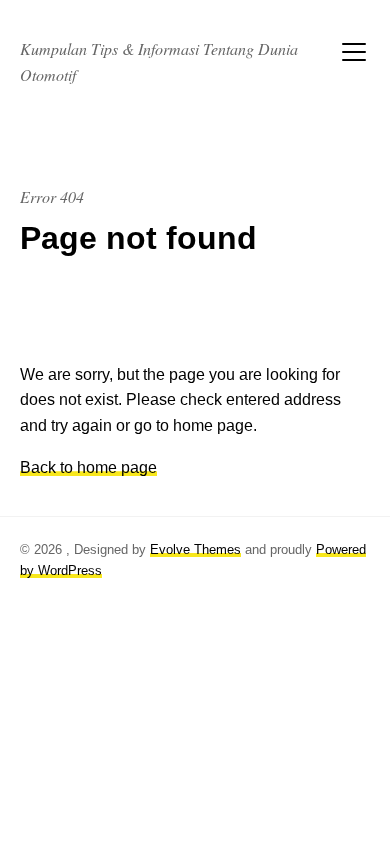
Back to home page (88, 467)
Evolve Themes (195, 549)
